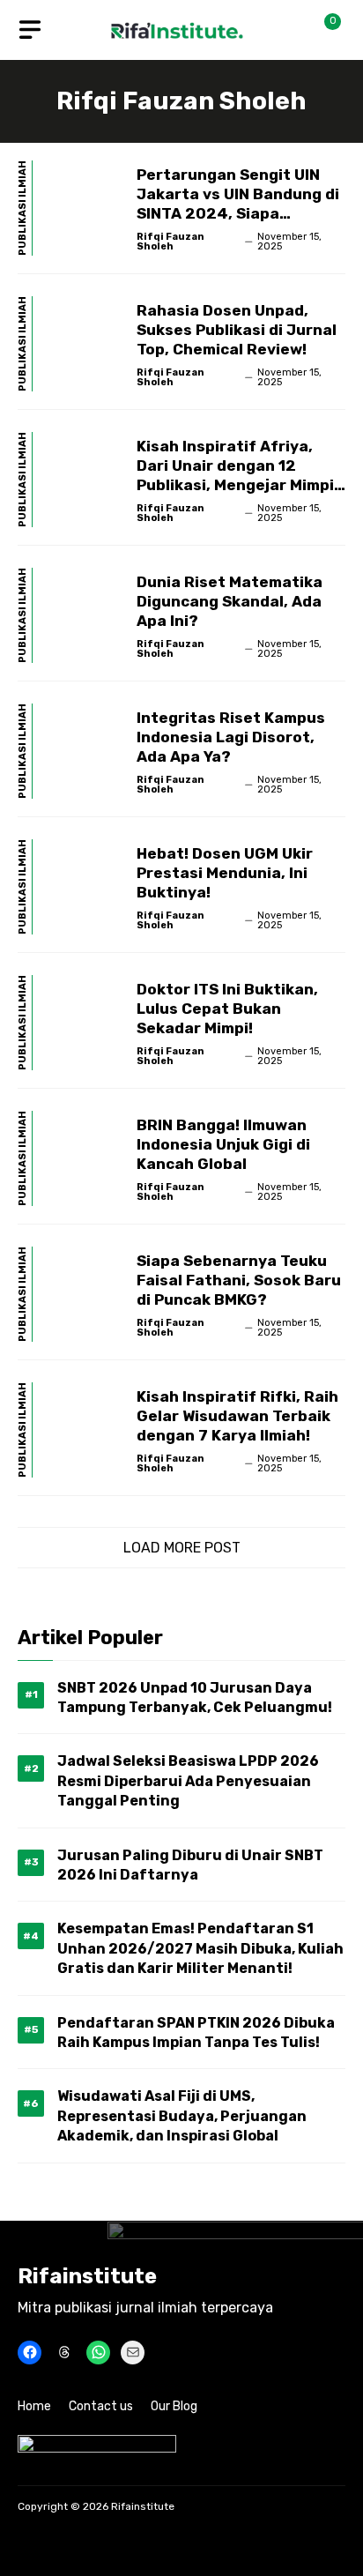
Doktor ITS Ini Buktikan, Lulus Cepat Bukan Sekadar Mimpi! (227, 1009)
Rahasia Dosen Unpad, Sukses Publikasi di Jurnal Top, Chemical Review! (237, 330)
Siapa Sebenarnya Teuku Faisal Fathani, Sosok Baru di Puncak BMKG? (239, 1280)
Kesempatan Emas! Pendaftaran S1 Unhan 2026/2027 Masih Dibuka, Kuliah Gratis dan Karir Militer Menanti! (200, 1948)
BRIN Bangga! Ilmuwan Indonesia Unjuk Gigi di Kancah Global (223, 1144)
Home (34, 2406)
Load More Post (182, 1548)
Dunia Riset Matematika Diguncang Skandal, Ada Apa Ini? (230, 601)
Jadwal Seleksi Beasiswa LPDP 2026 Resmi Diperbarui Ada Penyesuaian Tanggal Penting (188, 1781)
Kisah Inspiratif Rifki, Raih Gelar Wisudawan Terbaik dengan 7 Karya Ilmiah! (237, 1416)
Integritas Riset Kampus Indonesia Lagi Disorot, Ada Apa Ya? (231, 737)
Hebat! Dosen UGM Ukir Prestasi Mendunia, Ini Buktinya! (225, 873)
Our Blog (174, 2406)
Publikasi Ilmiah (23, 208)
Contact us (101, 2406)
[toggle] (30, 30)
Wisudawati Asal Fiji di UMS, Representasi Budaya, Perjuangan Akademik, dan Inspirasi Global (182, 2116)
